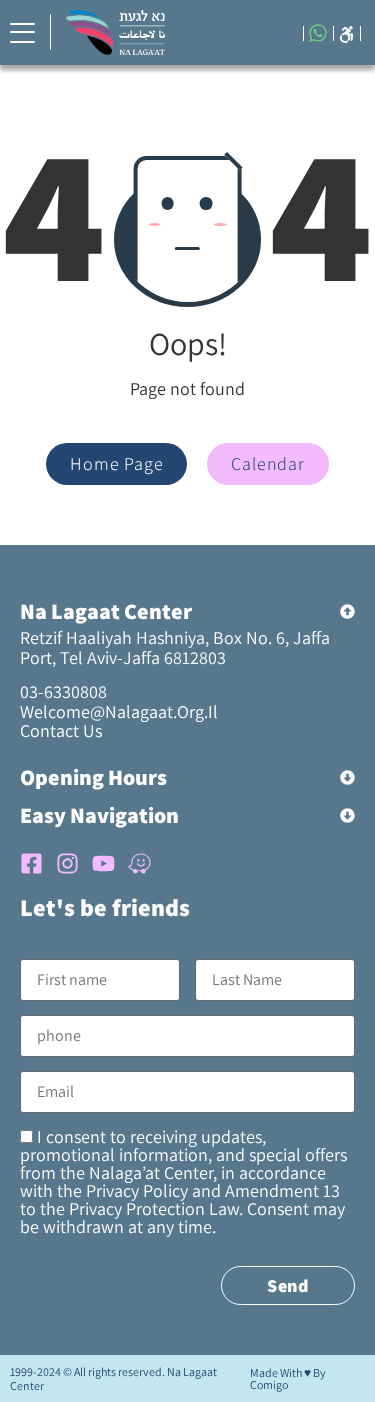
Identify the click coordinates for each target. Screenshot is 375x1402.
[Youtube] (103, 863)
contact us (61, 730)
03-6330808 (63, 691)
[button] (346, 32)
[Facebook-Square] (31, 863)
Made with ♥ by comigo (288, 1378)
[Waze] (139, 863)
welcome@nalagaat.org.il (119, 711)
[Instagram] (67, 863)
